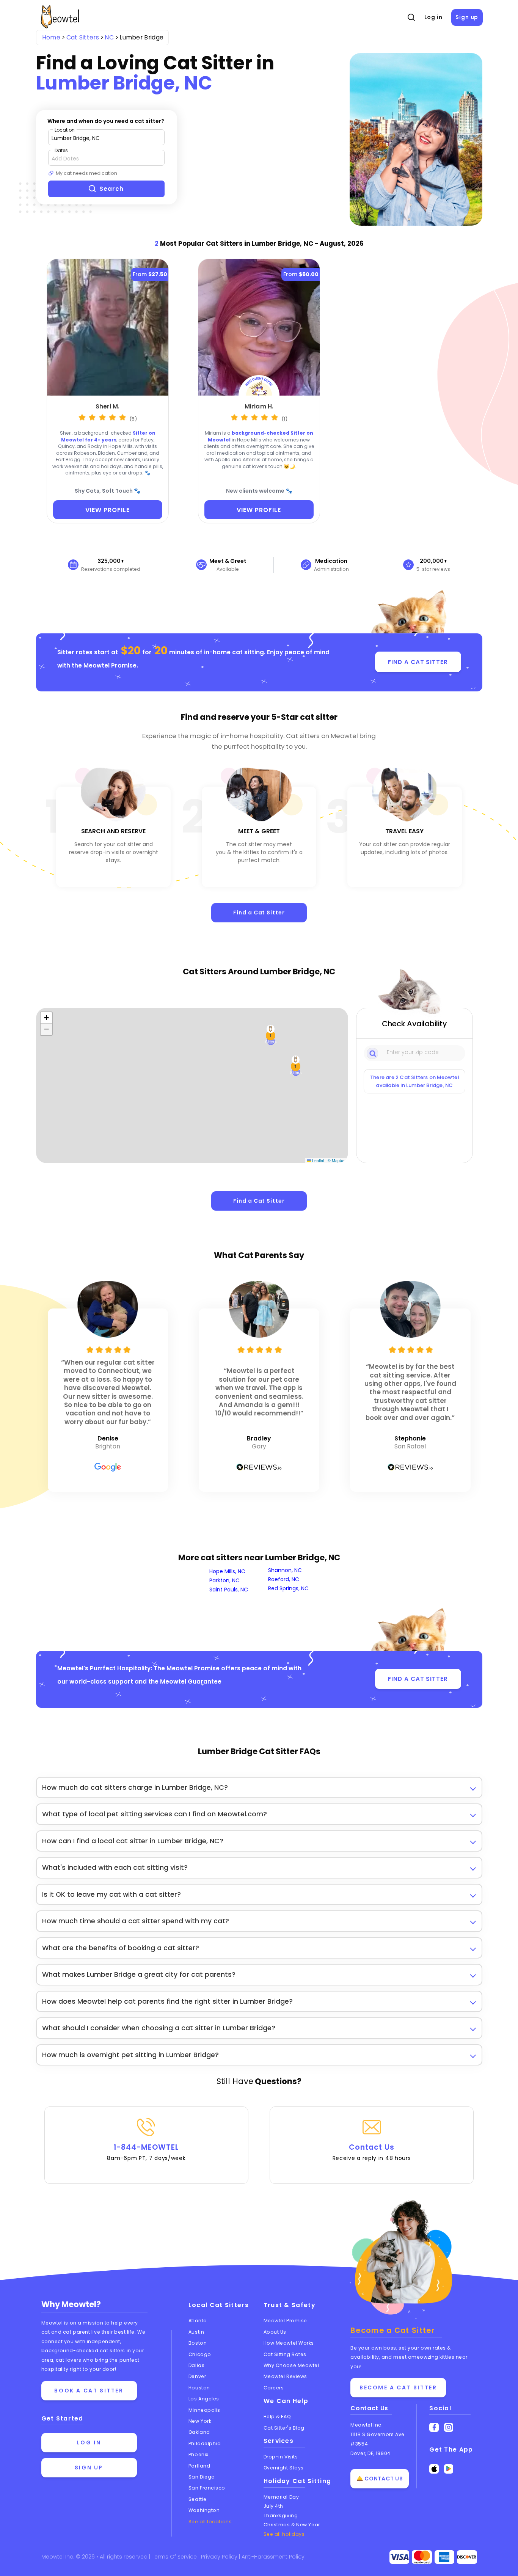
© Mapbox (337, 1160)
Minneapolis (204, 2410)
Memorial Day (281, 2497)
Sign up (467, 17)
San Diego (202, 2477)
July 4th (273, 2506)
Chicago (200, 2354)
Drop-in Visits (281, 2457)
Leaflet (318, 1160)
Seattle (198, 2499)
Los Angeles (204, 2399)
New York (200, 2421)
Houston (199, 2388)
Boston (198, 2343)
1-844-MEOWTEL (146, 2152)
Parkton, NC (224, 1580)
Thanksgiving (281, 2516)
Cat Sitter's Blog (284, 2428)
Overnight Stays (284, 2468)
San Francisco (207, 2488)
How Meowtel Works (289, 2343)
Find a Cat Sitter (259, 913)
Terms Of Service (175, 2557)
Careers (274, 2388)
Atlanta (198, 2321)
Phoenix (199, 2454)
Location (65, 130)
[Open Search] (411, 17)
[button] (296, 1066)
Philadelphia (205, 2443)
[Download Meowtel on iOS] (434, 2469)
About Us (275, 2332)
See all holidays (284, 2534)
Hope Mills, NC (227, 1571)
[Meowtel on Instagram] (449, 2428)
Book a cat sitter (89, 2391)
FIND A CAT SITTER (418, 662)
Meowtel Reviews (285, 2376)
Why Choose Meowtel (291, 2365)
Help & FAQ (277, 2417)
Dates (61, 150)
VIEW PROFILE (108, 510)
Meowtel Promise (110, 665)
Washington (204, 2510)
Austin (196, 2332)
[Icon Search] (373, 1053)
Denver (197, 2376)
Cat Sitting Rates (285, 2354)
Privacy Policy (220, 2557)
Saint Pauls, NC (229, 1590)
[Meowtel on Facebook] (434, 2428)
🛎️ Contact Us (380, 2479)
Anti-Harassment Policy (273, 2557)
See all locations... (212, 2522)
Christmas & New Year (292, 2525)
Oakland (199, 2432)
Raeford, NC (284, 1579)
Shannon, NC (285, 1570)
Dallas (196, 2365)
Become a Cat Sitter (398, 2388)
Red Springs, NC (288, 1588)
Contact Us (372, 2152)
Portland (199, 2466)
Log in (433, 17)
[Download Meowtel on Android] (449, 2469)
